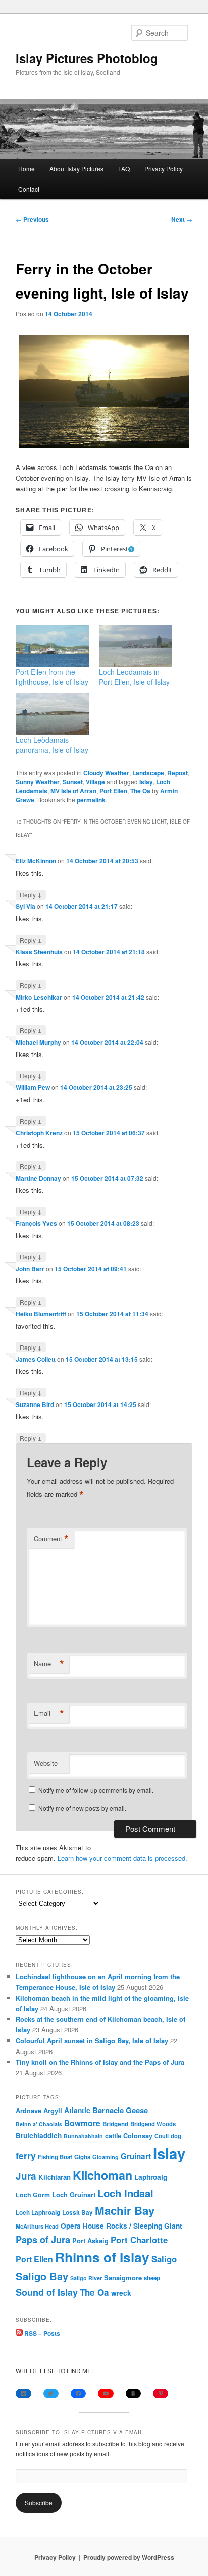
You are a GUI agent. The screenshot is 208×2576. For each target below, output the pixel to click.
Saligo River (86, 2278)
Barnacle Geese (120, 2110)
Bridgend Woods (153, 2124)
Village (95, 782)
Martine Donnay (38, 1178)
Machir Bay (125, 2210)
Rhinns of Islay (102, 2257)
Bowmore (82, 2123)
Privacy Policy (164, 169)
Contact (29, 189)
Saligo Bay (42, 2276)
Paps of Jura (43, 2239)
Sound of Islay (47, 2292)
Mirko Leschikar (39, 997)
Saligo (164, 2259)
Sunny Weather (38, 782)
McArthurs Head (37, 2226)
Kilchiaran (55, 2177)
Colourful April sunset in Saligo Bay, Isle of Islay (92, 2041)
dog (176, 2136)
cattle (113, 2136)
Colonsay (138, 2136)
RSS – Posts (41, 2333)
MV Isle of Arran (73, 791)
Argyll (53, 2110)
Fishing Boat (55, 2157)
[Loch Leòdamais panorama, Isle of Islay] (52, 714)
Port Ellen (113, 791)
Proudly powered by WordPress (129, 2557)
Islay (146, 782)
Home (27, 169)
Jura (26, 2176)
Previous (32, 219)
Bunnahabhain (83, 2136)
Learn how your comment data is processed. (122, 1858)
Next (182, 219)
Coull (162, 2136)
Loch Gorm (33, 2195)
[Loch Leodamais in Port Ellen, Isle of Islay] (136, 646)
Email (49, 1713)
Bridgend (115, 2124)
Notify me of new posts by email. (82, 1808)
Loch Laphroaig (38, 2213)
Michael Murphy (38, 1042)
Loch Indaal (125, 2193)
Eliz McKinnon (36, 861)
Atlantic (77, 2110)
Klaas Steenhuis (39, 952)
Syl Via (25, 906)
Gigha (82, 2157)
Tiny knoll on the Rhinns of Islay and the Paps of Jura (100, 2062)
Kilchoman (102, 2175)
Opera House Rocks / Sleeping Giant (121, 2226)
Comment (51, 1539)
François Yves (36, 1223)
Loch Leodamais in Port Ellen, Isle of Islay (134, 677)
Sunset (73, 782)
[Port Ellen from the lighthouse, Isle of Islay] (52, 646)
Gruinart (136, 2156)
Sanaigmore (123, 2278)
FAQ (124, 169)
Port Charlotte (139, 2240)
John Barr (30, 1269)
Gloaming (106, 2157)
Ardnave (29, 2111)
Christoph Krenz (39, 1133)
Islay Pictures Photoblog (87, 58)
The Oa (140, 791)
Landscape (148, 773)
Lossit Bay (77, 2213)
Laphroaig (151, 2177)
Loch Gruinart (74, 2194)
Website (46, 1763)
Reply (31, 894)
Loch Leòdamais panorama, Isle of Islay (52, 745)
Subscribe (39, 2503)
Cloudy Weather (106, 773)
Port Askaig (90, 2240)
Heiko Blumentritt (41, 1314)
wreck (121, 2293)
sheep (152, 2278)
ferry (26, 2156)
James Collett (36, 1359)
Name (49, 1664)
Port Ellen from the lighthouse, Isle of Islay (52, 677)
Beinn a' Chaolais (39, 2124)
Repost (177, 773)
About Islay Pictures (76, 169)
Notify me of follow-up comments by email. (96, 1790)
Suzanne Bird (35, 1404)
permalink (91, 800)
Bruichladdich (39, 2135)
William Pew (33, 1087)
